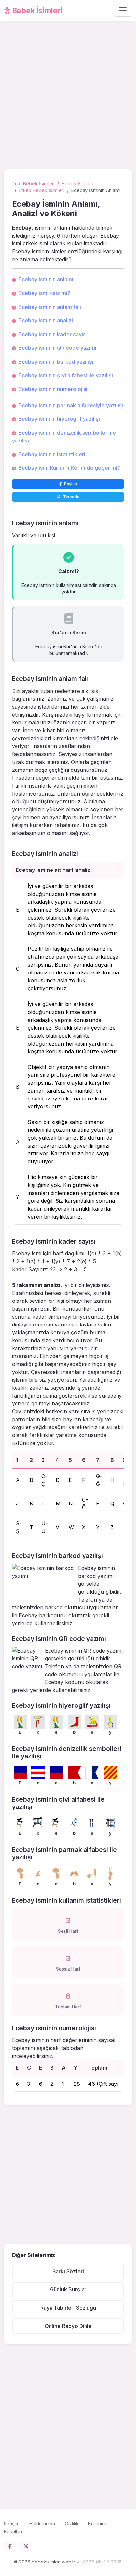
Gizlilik (72, 2524)
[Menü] (123, 10)
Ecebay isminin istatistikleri (52, 454)
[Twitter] (26, 2546)
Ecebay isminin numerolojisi (53, 389)
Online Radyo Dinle (68, 2326)
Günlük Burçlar (68, 2289)
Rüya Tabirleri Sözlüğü (68, 2308)
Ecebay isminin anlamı (46, 279)
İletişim (12, 2524)
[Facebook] (10, 2546)
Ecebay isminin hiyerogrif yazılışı (59, 419)
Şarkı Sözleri (68, 2271)
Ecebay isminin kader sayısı (53, 334)
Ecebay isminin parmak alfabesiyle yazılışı (71, 405)
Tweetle (71, 497)
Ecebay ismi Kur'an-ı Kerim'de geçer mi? (69, 468)
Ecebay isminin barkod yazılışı (56, 362)
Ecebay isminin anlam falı (50, 307)
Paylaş (70, 484)
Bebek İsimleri (37, 10)
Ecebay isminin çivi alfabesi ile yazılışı (66, 375)
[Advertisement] (68, 96)
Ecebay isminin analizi (46, 320)
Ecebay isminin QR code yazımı (57, 348)
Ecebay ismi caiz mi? (44, 293)
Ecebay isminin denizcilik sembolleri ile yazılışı (64, 437)
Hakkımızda (42, 2524)
